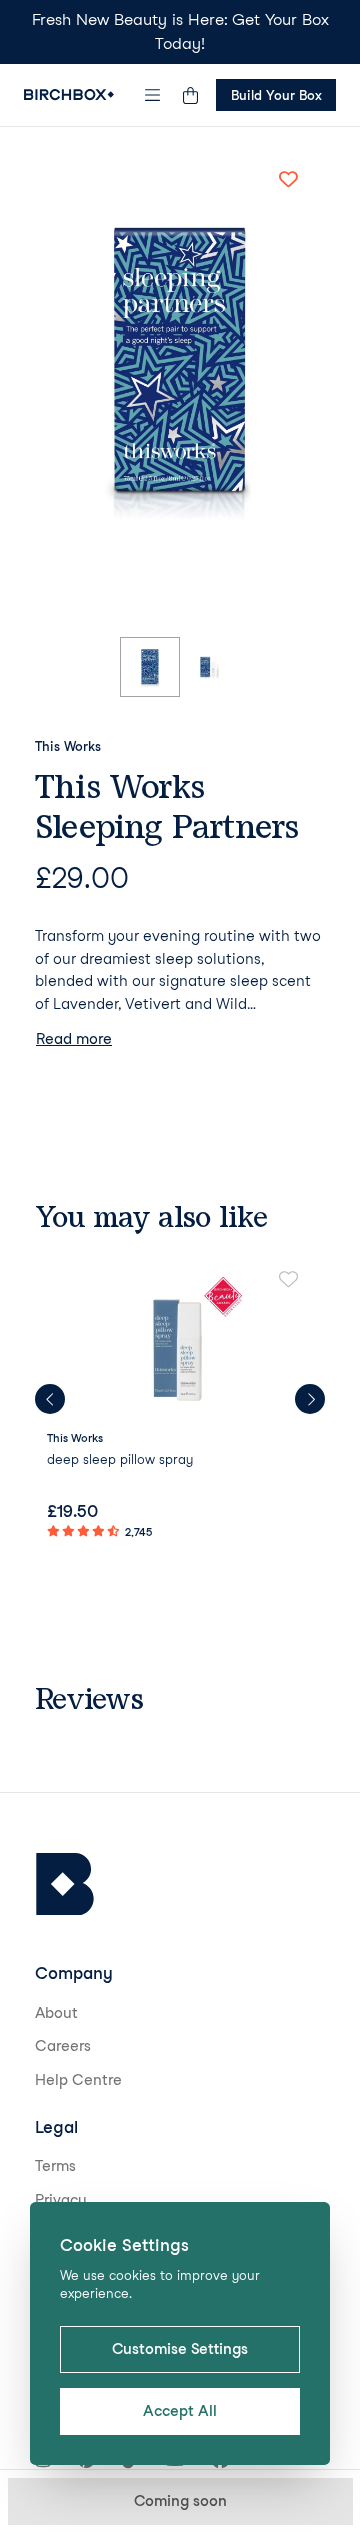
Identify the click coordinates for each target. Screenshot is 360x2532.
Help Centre (78, 2080)
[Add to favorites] (288, 179)
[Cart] (190, 95)
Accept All (180, 2411)
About (56, 2013)
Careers (63, 2046)
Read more (74, 1039)
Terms (55, 2166)
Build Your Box (276, 95)
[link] (180, 1406)
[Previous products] (50, 1399)
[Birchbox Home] (69, 94)
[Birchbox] (65, 1884)
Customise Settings (180, 2349)
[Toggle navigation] (153, 95)
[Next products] (310, 1399)
